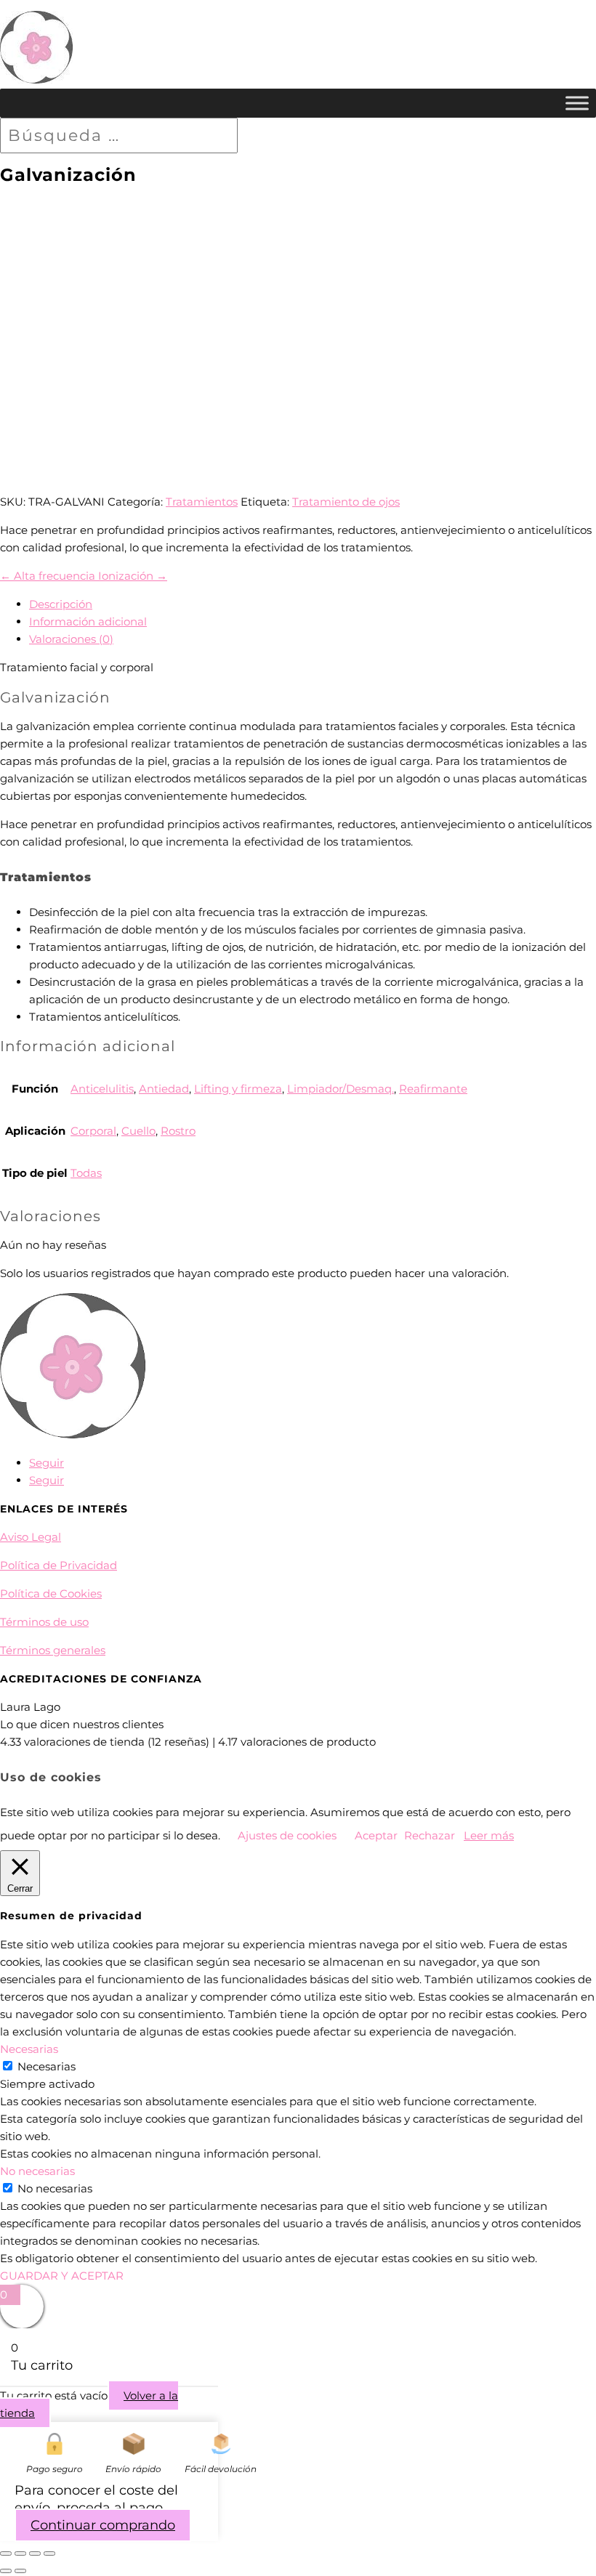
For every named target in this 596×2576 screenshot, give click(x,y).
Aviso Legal (31, 1537)
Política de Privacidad (59, 1565)
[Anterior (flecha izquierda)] (6, 2571)
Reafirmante (433, 1089)
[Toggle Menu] (577, 103)
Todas (86, 1173)
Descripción (61, 604)
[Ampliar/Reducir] (6, 2553)
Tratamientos (202, 502)
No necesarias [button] (37, 2171)
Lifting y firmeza (238, 1089)
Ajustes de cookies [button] (287, 1835)
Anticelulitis (102, 1089)
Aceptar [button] (376, 1835)
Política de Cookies (51, 1593)
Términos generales (53, 1650)
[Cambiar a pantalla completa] (20, 2553)
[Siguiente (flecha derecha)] (20, 2571)
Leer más (489, 1835)
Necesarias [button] (29, 2049)
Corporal (93, 1131)
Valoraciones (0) (71, 639)
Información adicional (88, 621)
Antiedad (164, 1089)
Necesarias (47, 2066)
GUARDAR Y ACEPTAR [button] (62, 2276)
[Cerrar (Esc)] (49, 2553)
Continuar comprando (103, 2525)
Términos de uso (44, 1622)
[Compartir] (35, 2553)
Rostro (178, 1131)
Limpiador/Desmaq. (341, 1089)
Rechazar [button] (430, 1835)
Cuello (138, 1131)
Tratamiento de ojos (346, 502)
